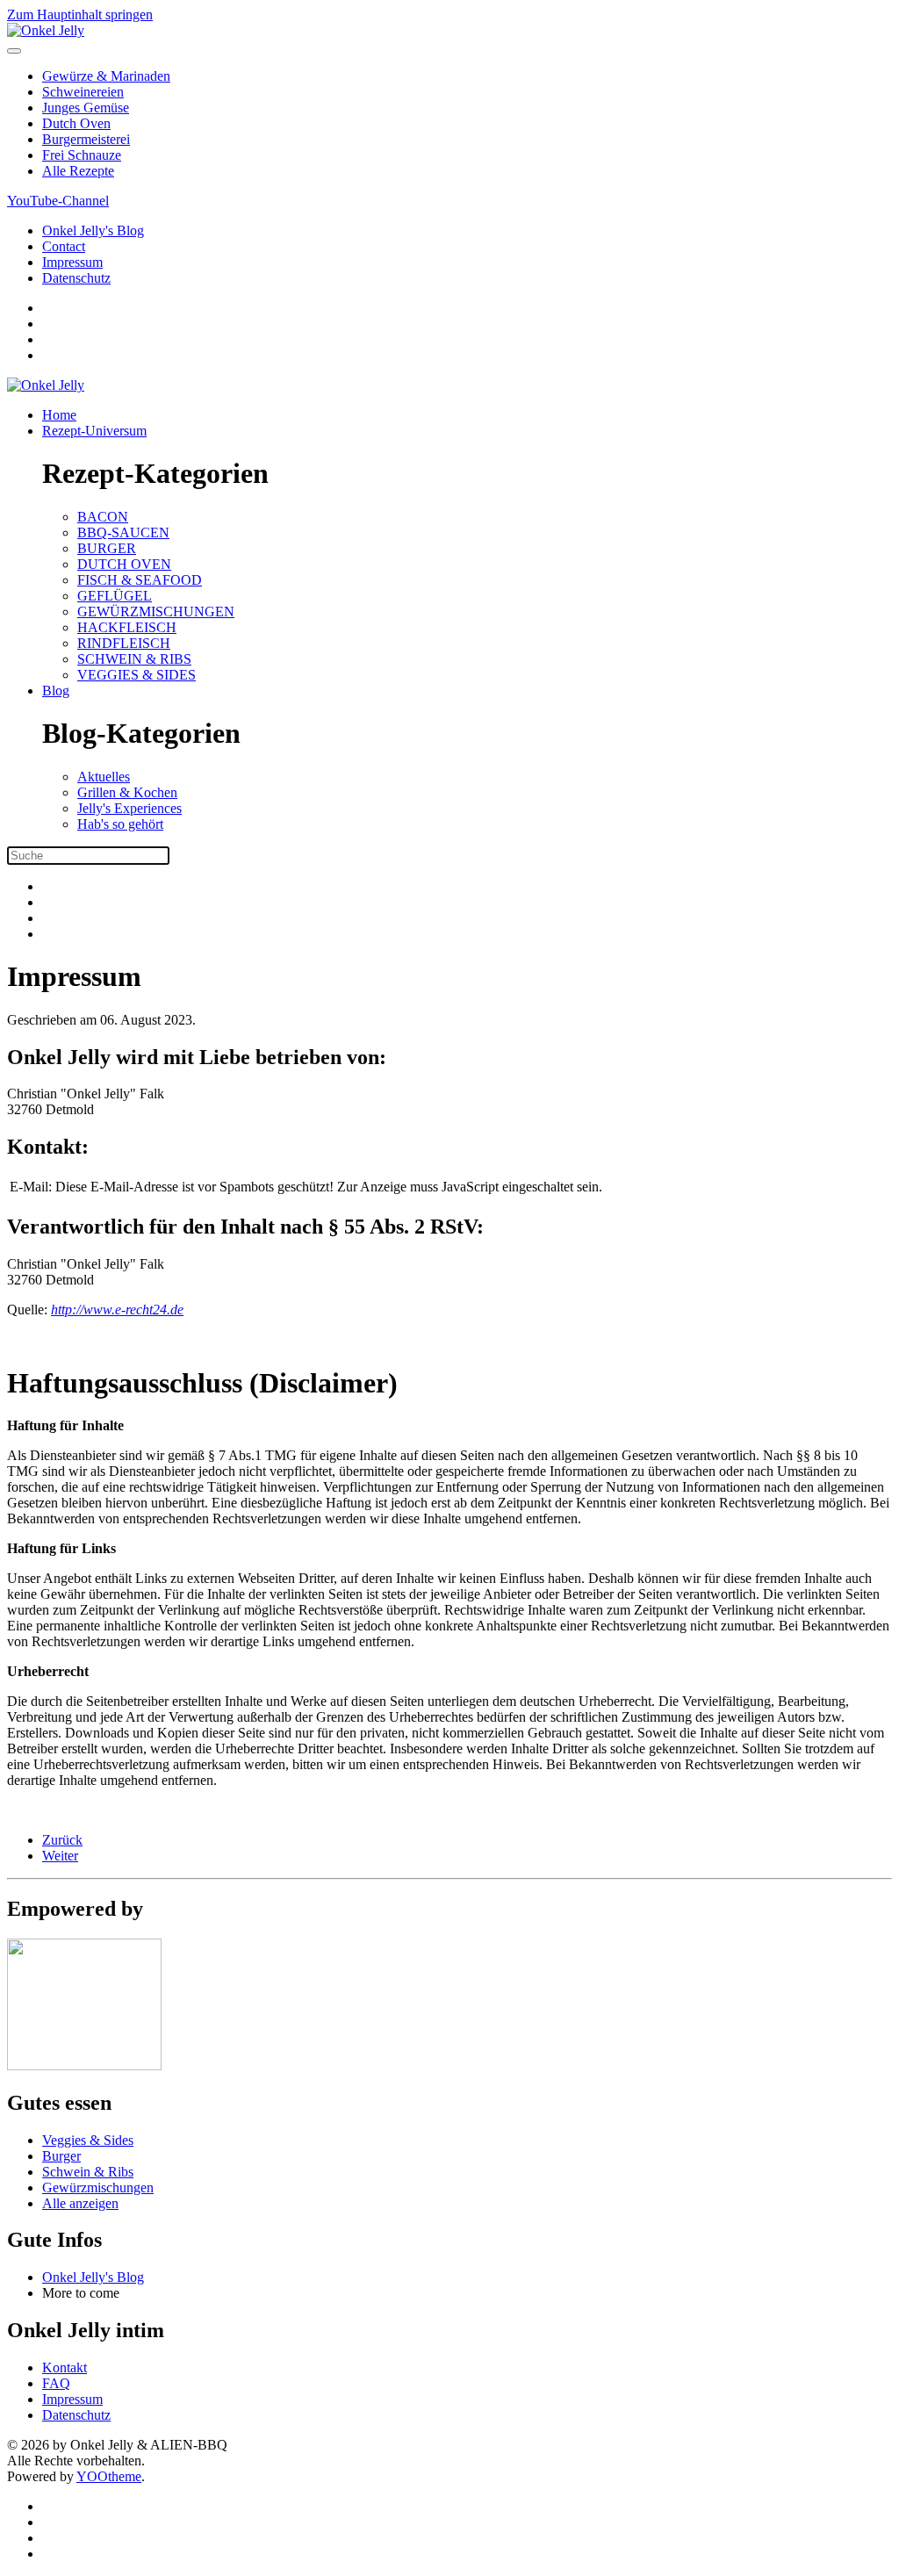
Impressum (72, 262)
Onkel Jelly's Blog (93, 230)
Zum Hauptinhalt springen (80, 14)
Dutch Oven (76, 123)
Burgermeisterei (86, 139)
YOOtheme (109, 2476)
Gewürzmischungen (98, 2187)
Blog (56, 691)
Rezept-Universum (94, 431)
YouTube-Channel (58, 201)
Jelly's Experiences (129, 808)
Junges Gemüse (86, 108)
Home (59, 415)
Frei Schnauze (82, 155)
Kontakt (65, 2367)
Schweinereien (83, 92)
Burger (61, 2156)
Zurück (62, 1840)
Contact (64, 246)
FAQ (56, 2383)
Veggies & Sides (88, 2140)
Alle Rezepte (78, 171)
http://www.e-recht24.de (117, 1310)
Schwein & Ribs (88, 2172)
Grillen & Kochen (127, 792)
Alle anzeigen (80, 2203)
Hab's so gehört (120, 824)
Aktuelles (104, 777)
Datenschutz (76, 278)
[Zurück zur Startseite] (46, 30)
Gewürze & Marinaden (106, 76)
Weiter (60, 1856)
